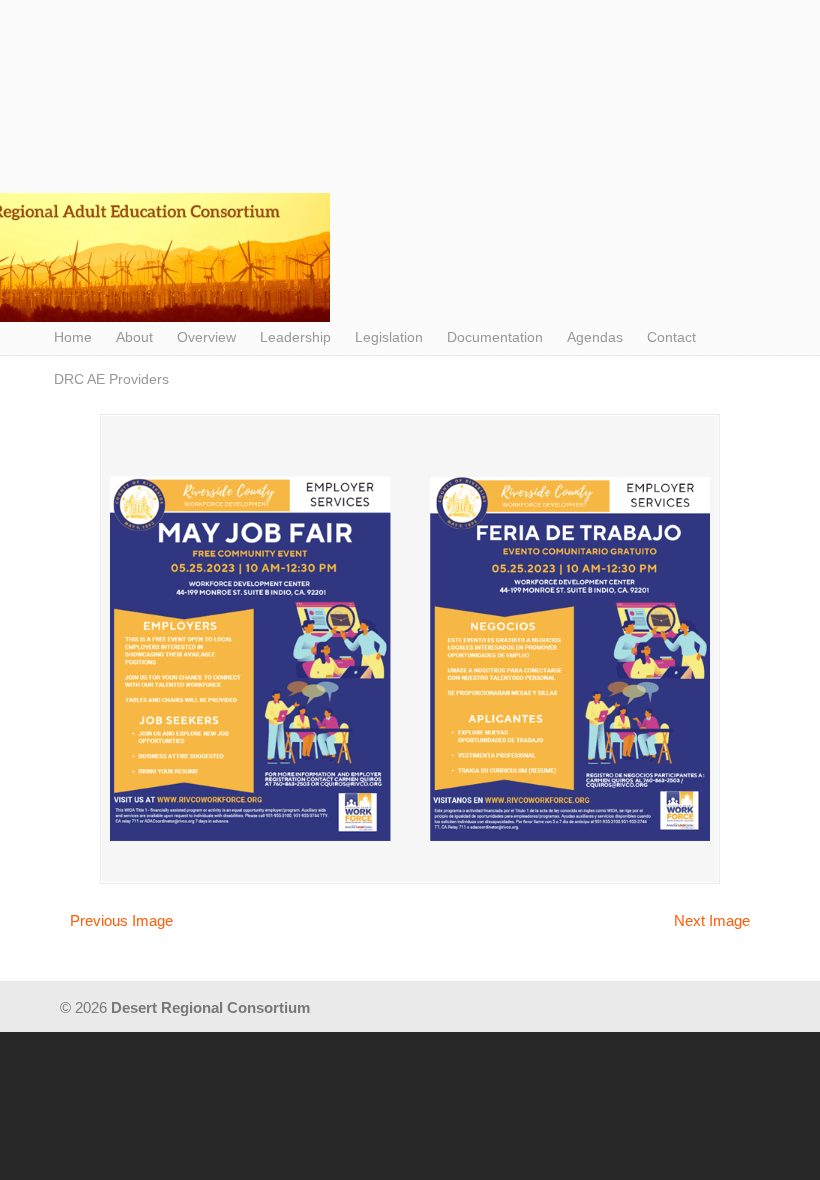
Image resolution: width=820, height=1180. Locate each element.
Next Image (712, 920)
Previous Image (121, 920)
